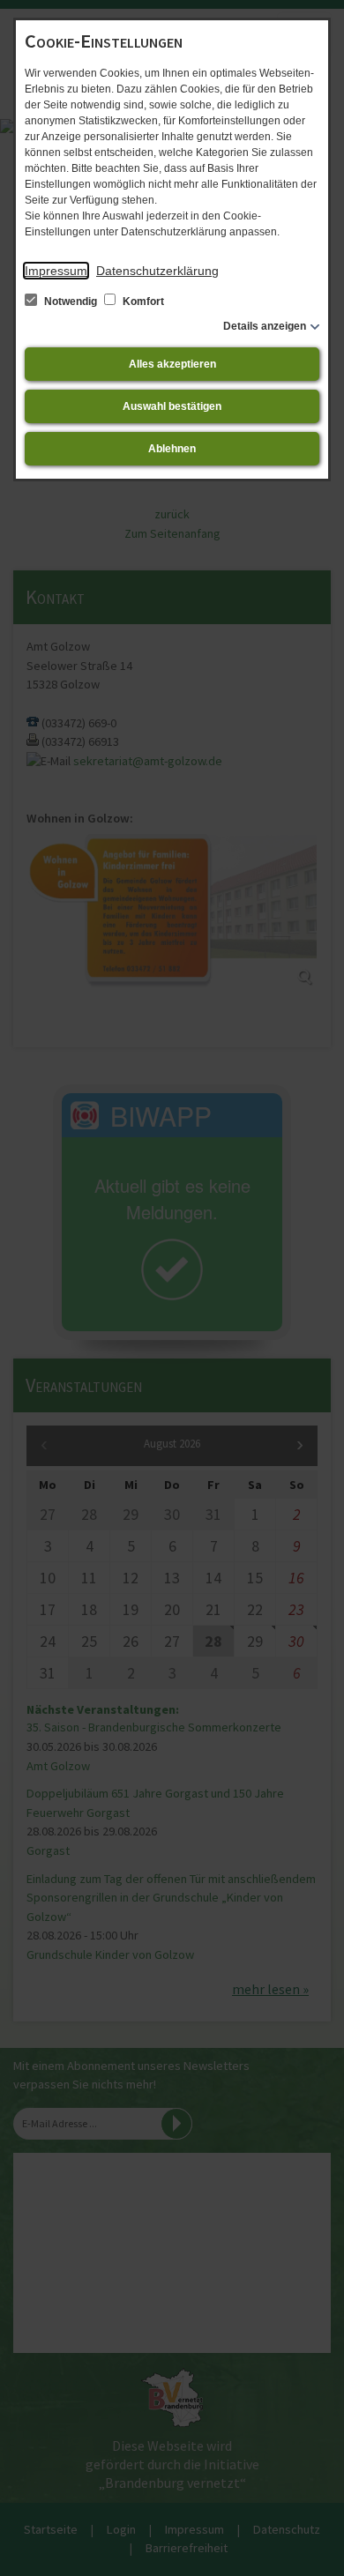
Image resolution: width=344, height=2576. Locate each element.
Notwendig (71, 302)
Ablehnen (172, 449)
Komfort (142, 302)
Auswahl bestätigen (172, 406)
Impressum (56, 271)
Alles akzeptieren (172, 364)
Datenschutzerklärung (157, 271)
